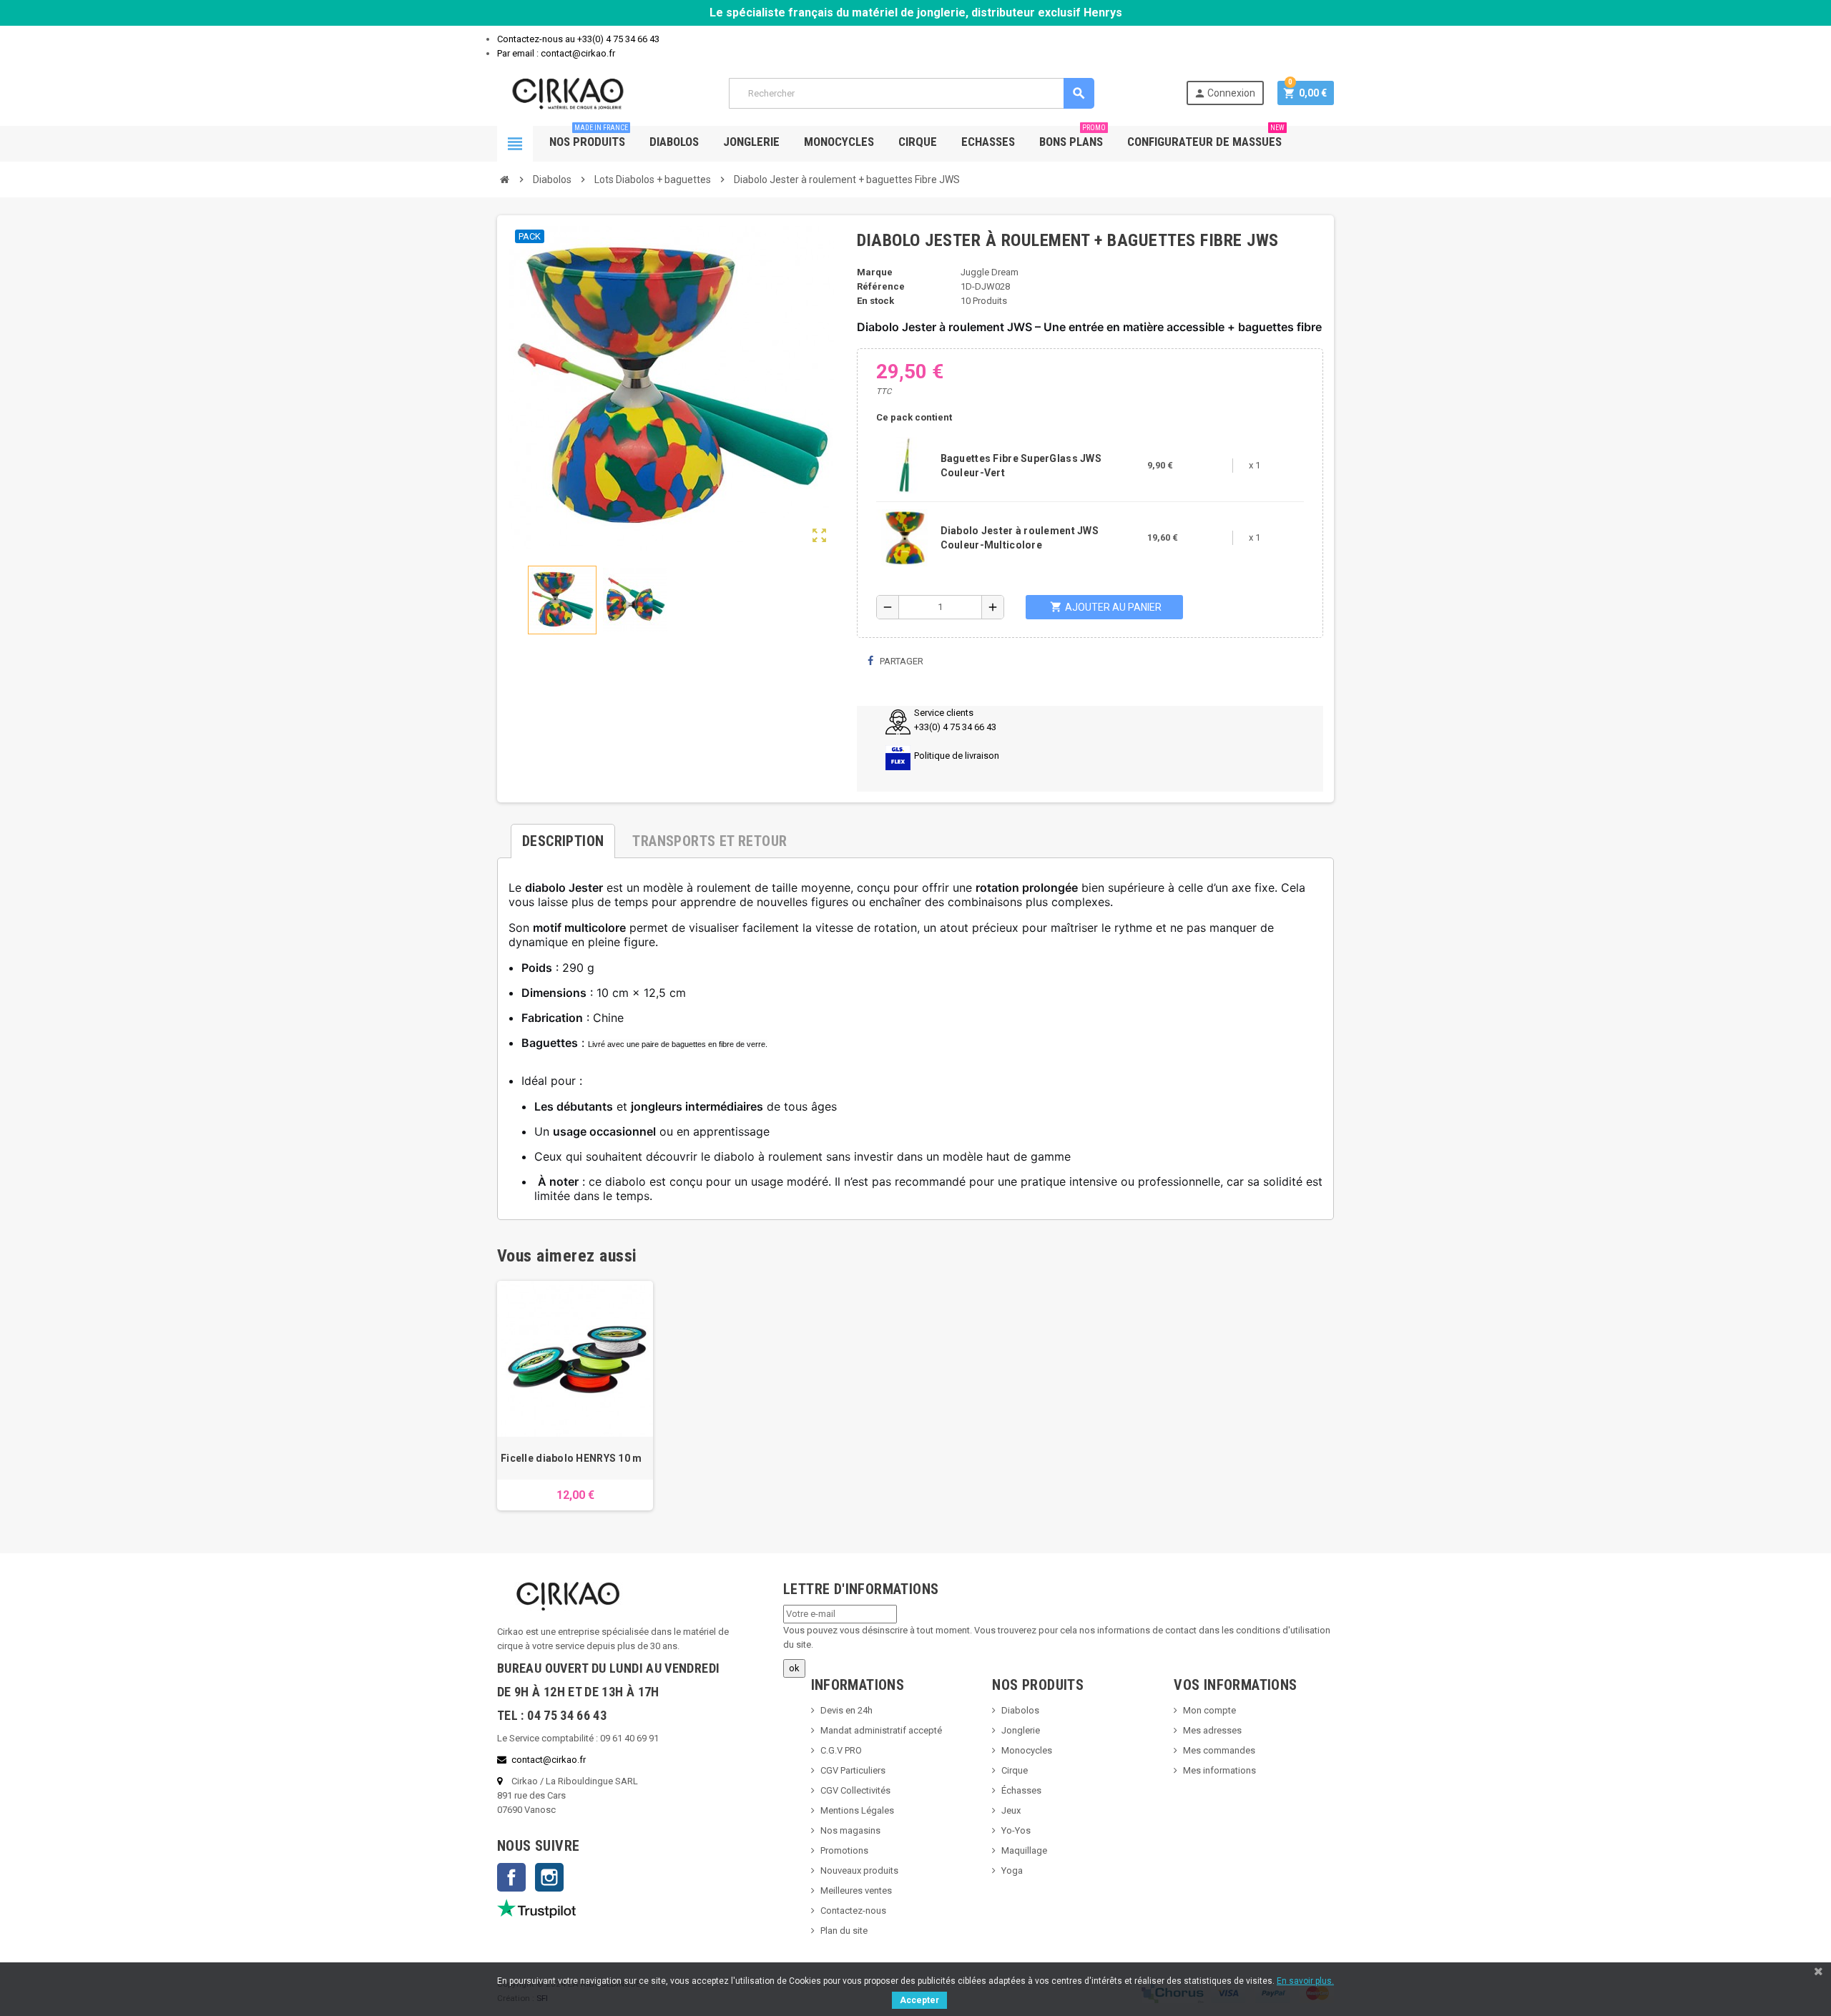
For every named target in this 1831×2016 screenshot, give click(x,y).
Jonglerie (751, 142)
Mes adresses (1212, 1730)
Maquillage (1024, 1850)
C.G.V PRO (841, 1750)
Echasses (988, 142)
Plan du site (844, 1931)
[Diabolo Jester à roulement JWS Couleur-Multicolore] (905, 537)
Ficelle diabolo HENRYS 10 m (571, 1458)
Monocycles (839, 142)
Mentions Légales (857, 1810)
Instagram (549, 1877)
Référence (881, 286)
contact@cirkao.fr (549, 1760)
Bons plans (1072, 137)
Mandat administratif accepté (881, 1730)
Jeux (1011, 1810)
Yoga (1012, 1870)
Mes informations (1219, 1770)
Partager (900, 661)
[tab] (563, 835)
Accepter (919, 2000)
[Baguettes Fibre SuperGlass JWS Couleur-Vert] (905, 464)
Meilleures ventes (856, 1890)
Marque (875, 272)
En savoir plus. (1305, 1981)
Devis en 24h (846, 1710)
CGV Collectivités (855, 1790)
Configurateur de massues (1206, 137)
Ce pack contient (914, 417)
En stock (875, 301)
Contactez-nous (853, 1911)
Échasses (1021, 1790)
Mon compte (1209, 1710)
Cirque (918, 142)
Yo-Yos (1016, 1830)
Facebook (511, 1877)
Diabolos (674, 142)
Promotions (844, 1850)
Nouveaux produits (859, 1870)
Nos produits (589, 137)
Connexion (1224, 93)
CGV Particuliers (853, 1770)
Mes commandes (1219, 1750)
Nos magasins (850, 1830)
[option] (575, 1396)
